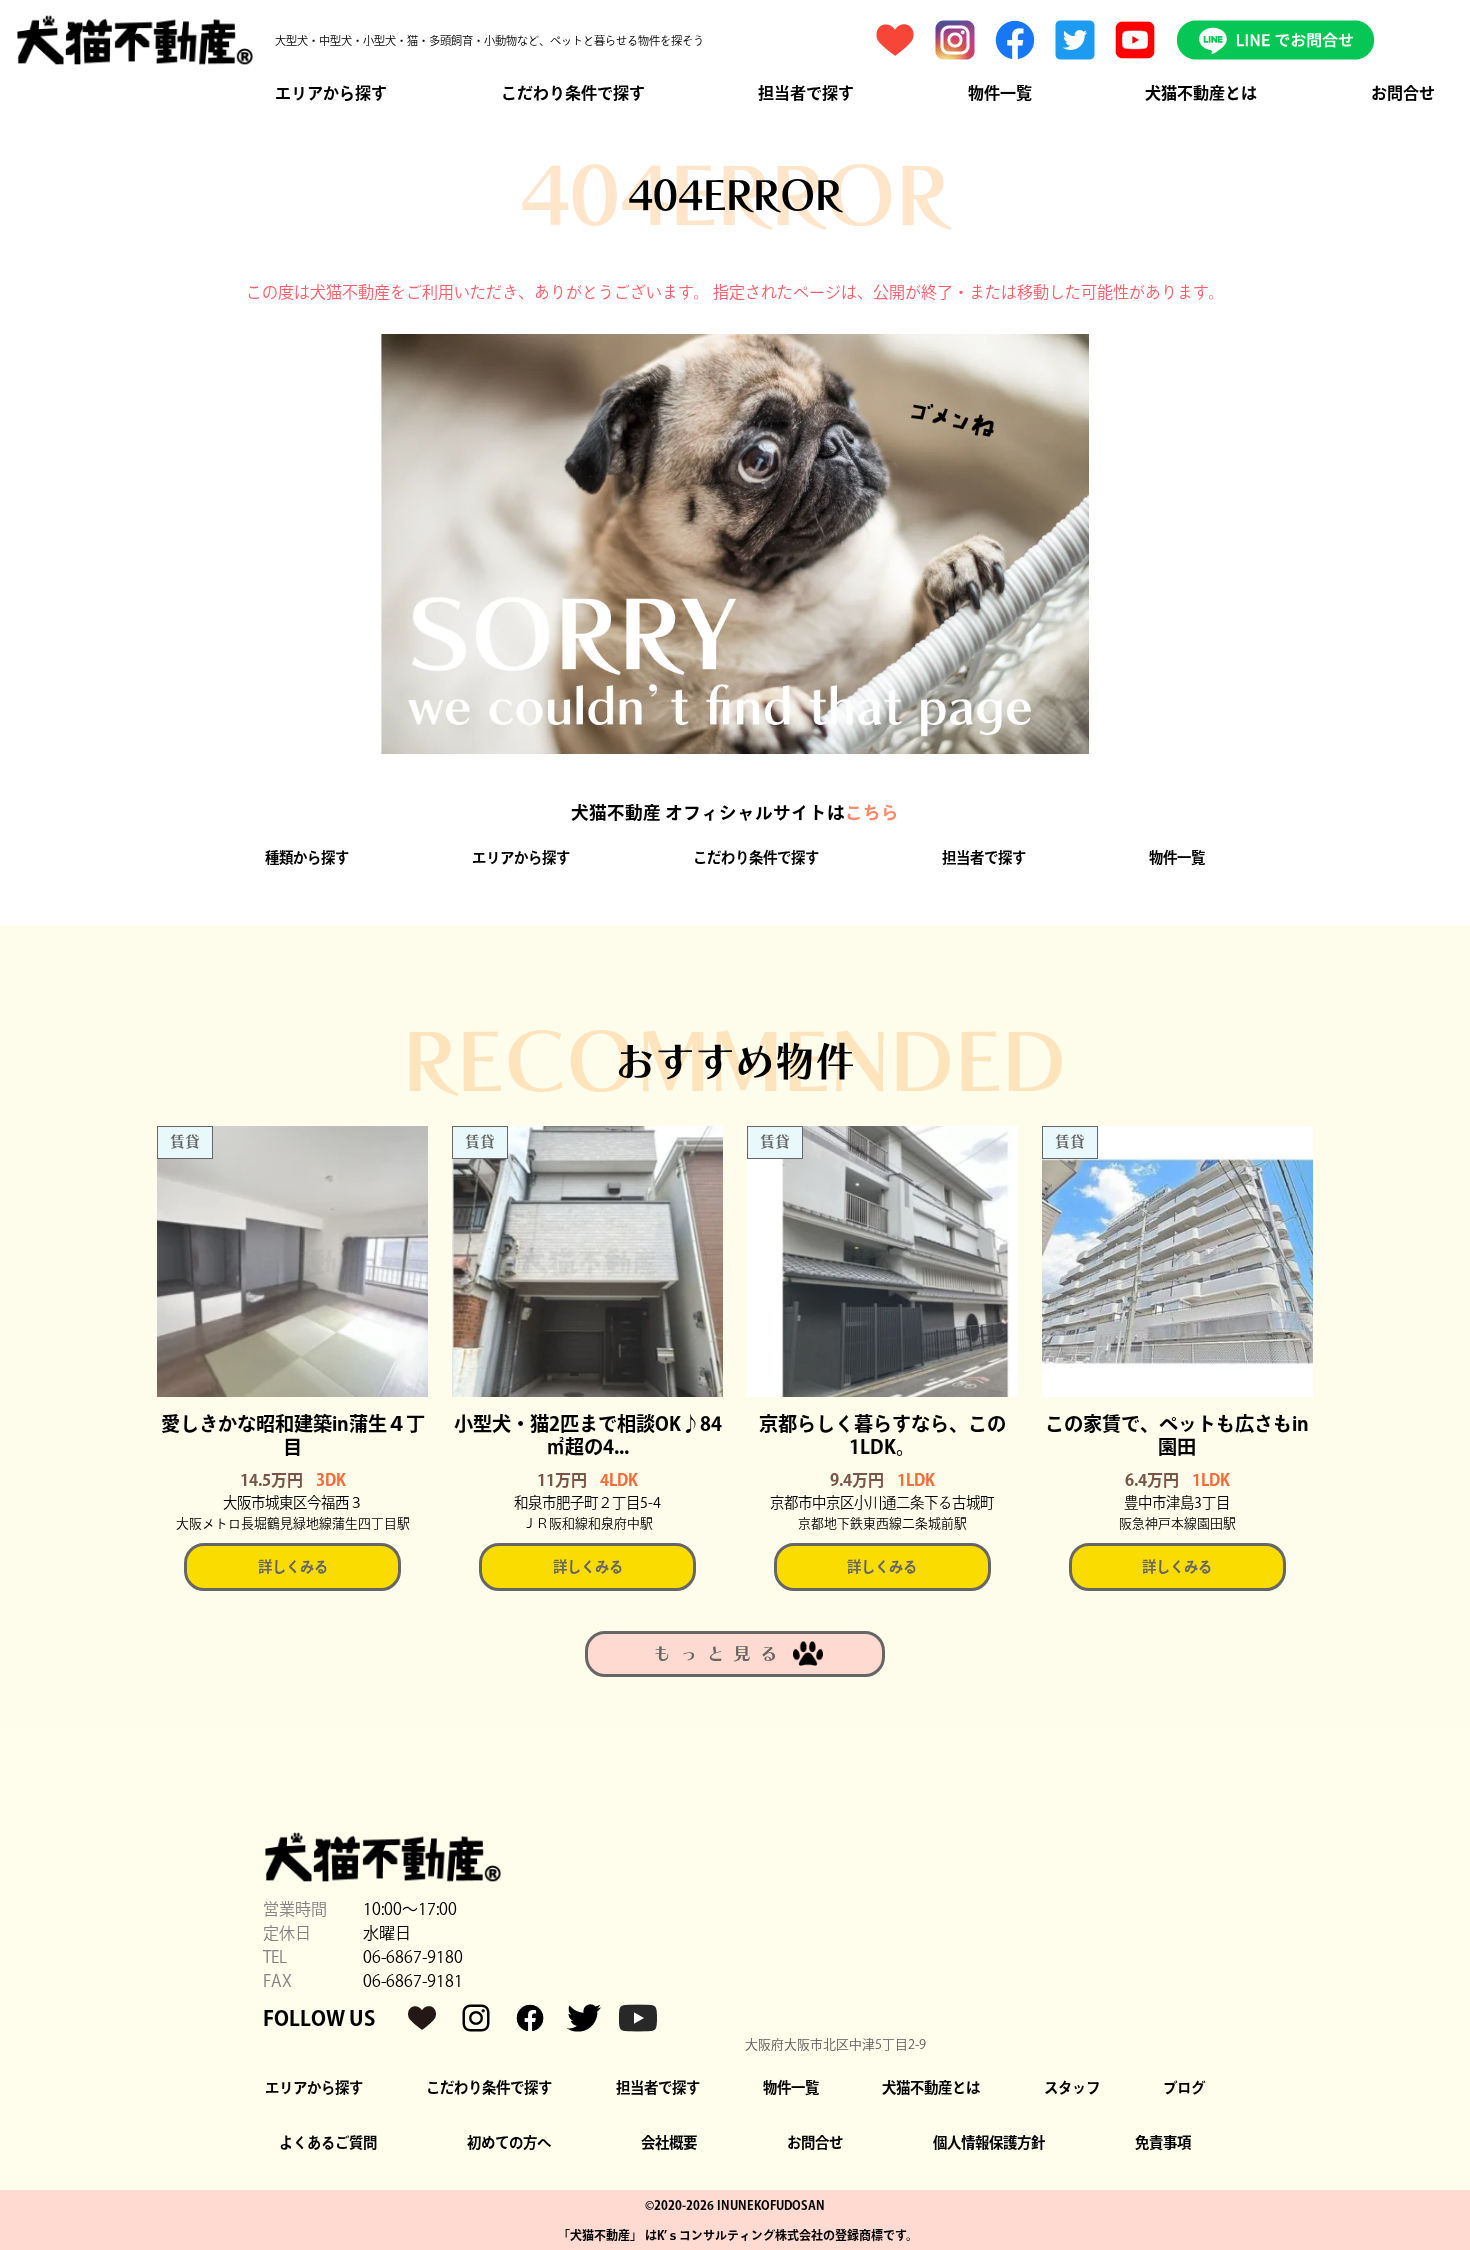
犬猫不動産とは (1201, 93)
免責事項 (1163, 2142)
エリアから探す (331, 93)
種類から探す (307, 857)
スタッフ (1072, 2087)
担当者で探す (806, 93)
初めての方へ (509, 2142)
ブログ (1184, 2087)
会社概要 (669, 2142)
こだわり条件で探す (573, 93)
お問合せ (1403, 93)
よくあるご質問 (328, 2142)
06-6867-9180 (413, 1957)
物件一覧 (1000, 93)
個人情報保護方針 (989, 2142)
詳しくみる (293, 1566)
